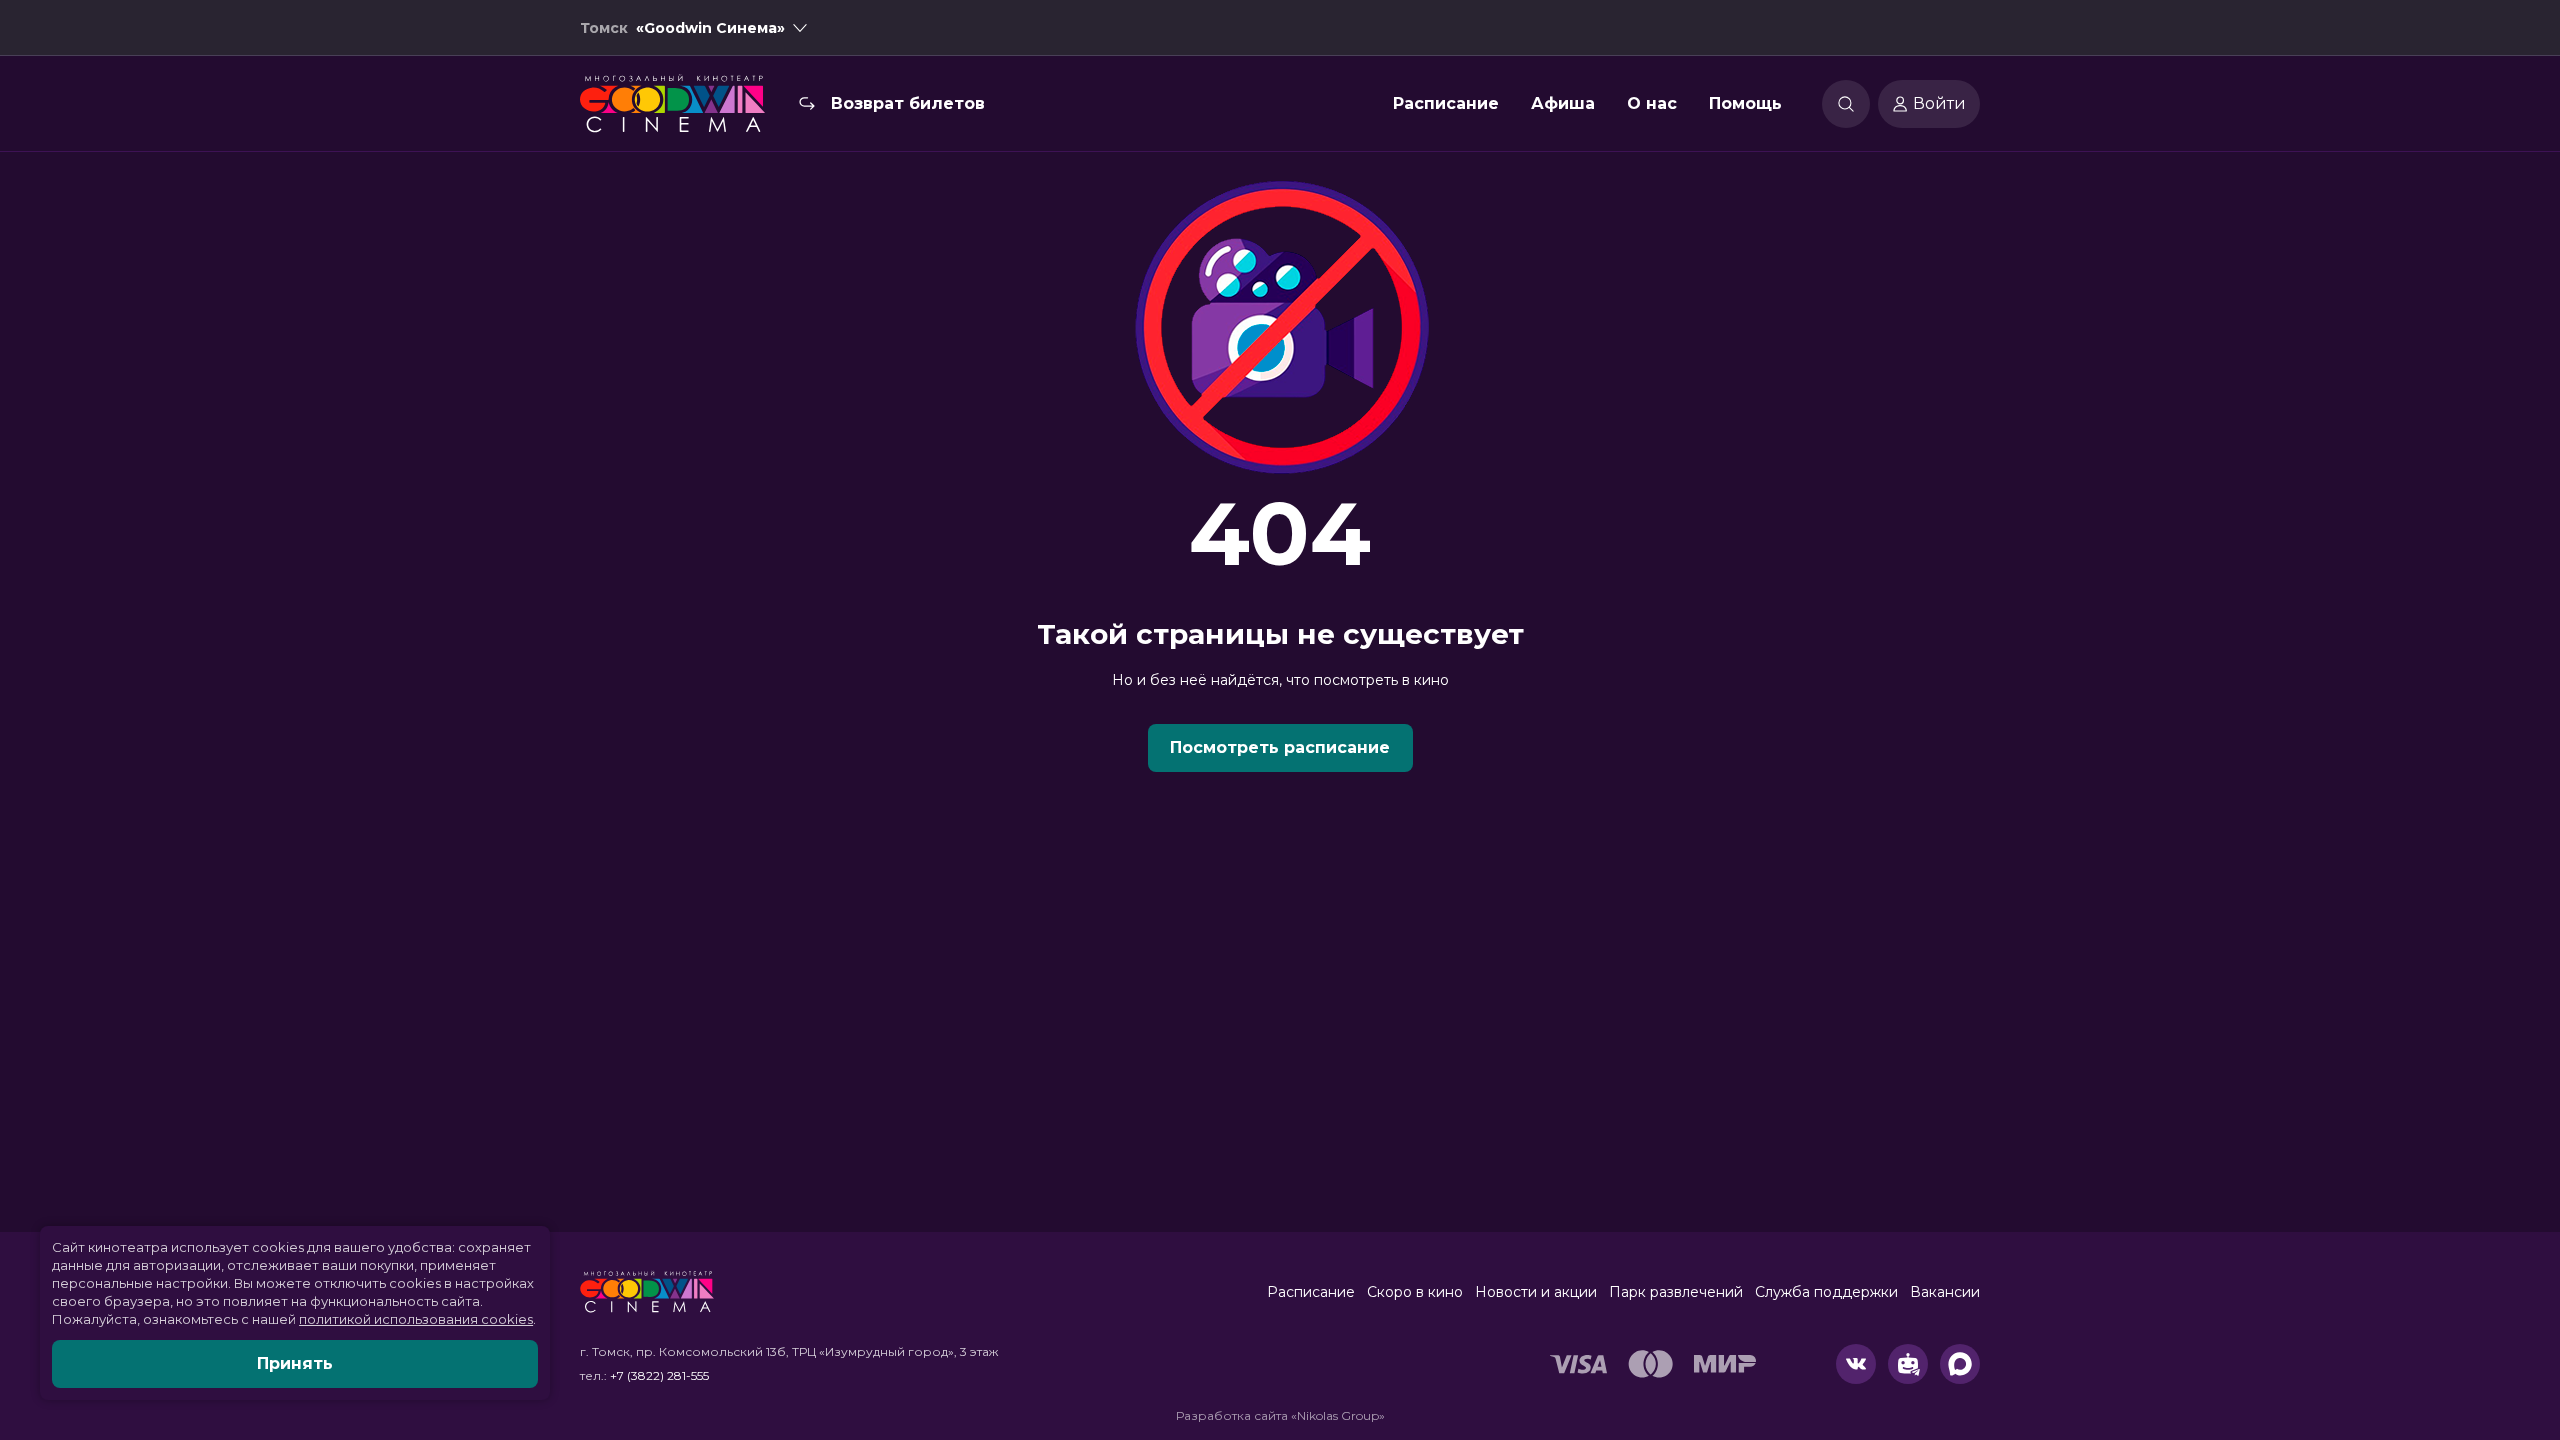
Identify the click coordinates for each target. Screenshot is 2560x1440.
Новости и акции (1536, 1292)
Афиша (1563, 103)
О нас (1652, 103)
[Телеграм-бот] (1908, 1364)
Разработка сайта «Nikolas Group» (1280, 1415)
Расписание (1446, 103)
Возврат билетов (908, 103)
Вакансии (1945, 1292)
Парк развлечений (1676, 1292)
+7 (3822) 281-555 (659, 1375)
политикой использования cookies (416, 1319)
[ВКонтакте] (1856, 1364)
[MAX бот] (1960, 1364)
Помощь (1745, 103)
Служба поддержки (1826, 1292)
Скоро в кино (1415, 1292)
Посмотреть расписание (1280, 747)
